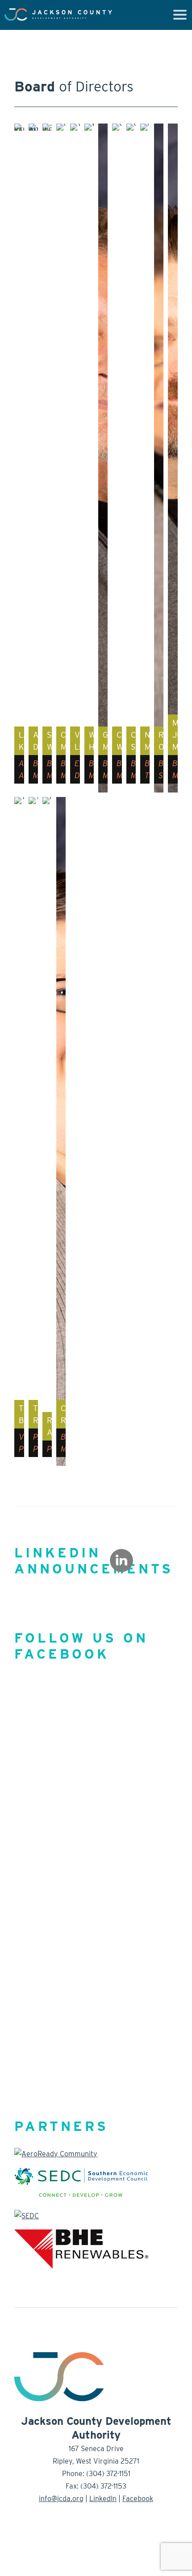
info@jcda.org (61, 2499)
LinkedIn (103, 2499)
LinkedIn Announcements (94, 1560)
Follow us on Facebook (81, 1646)
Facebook (138, 2499)
